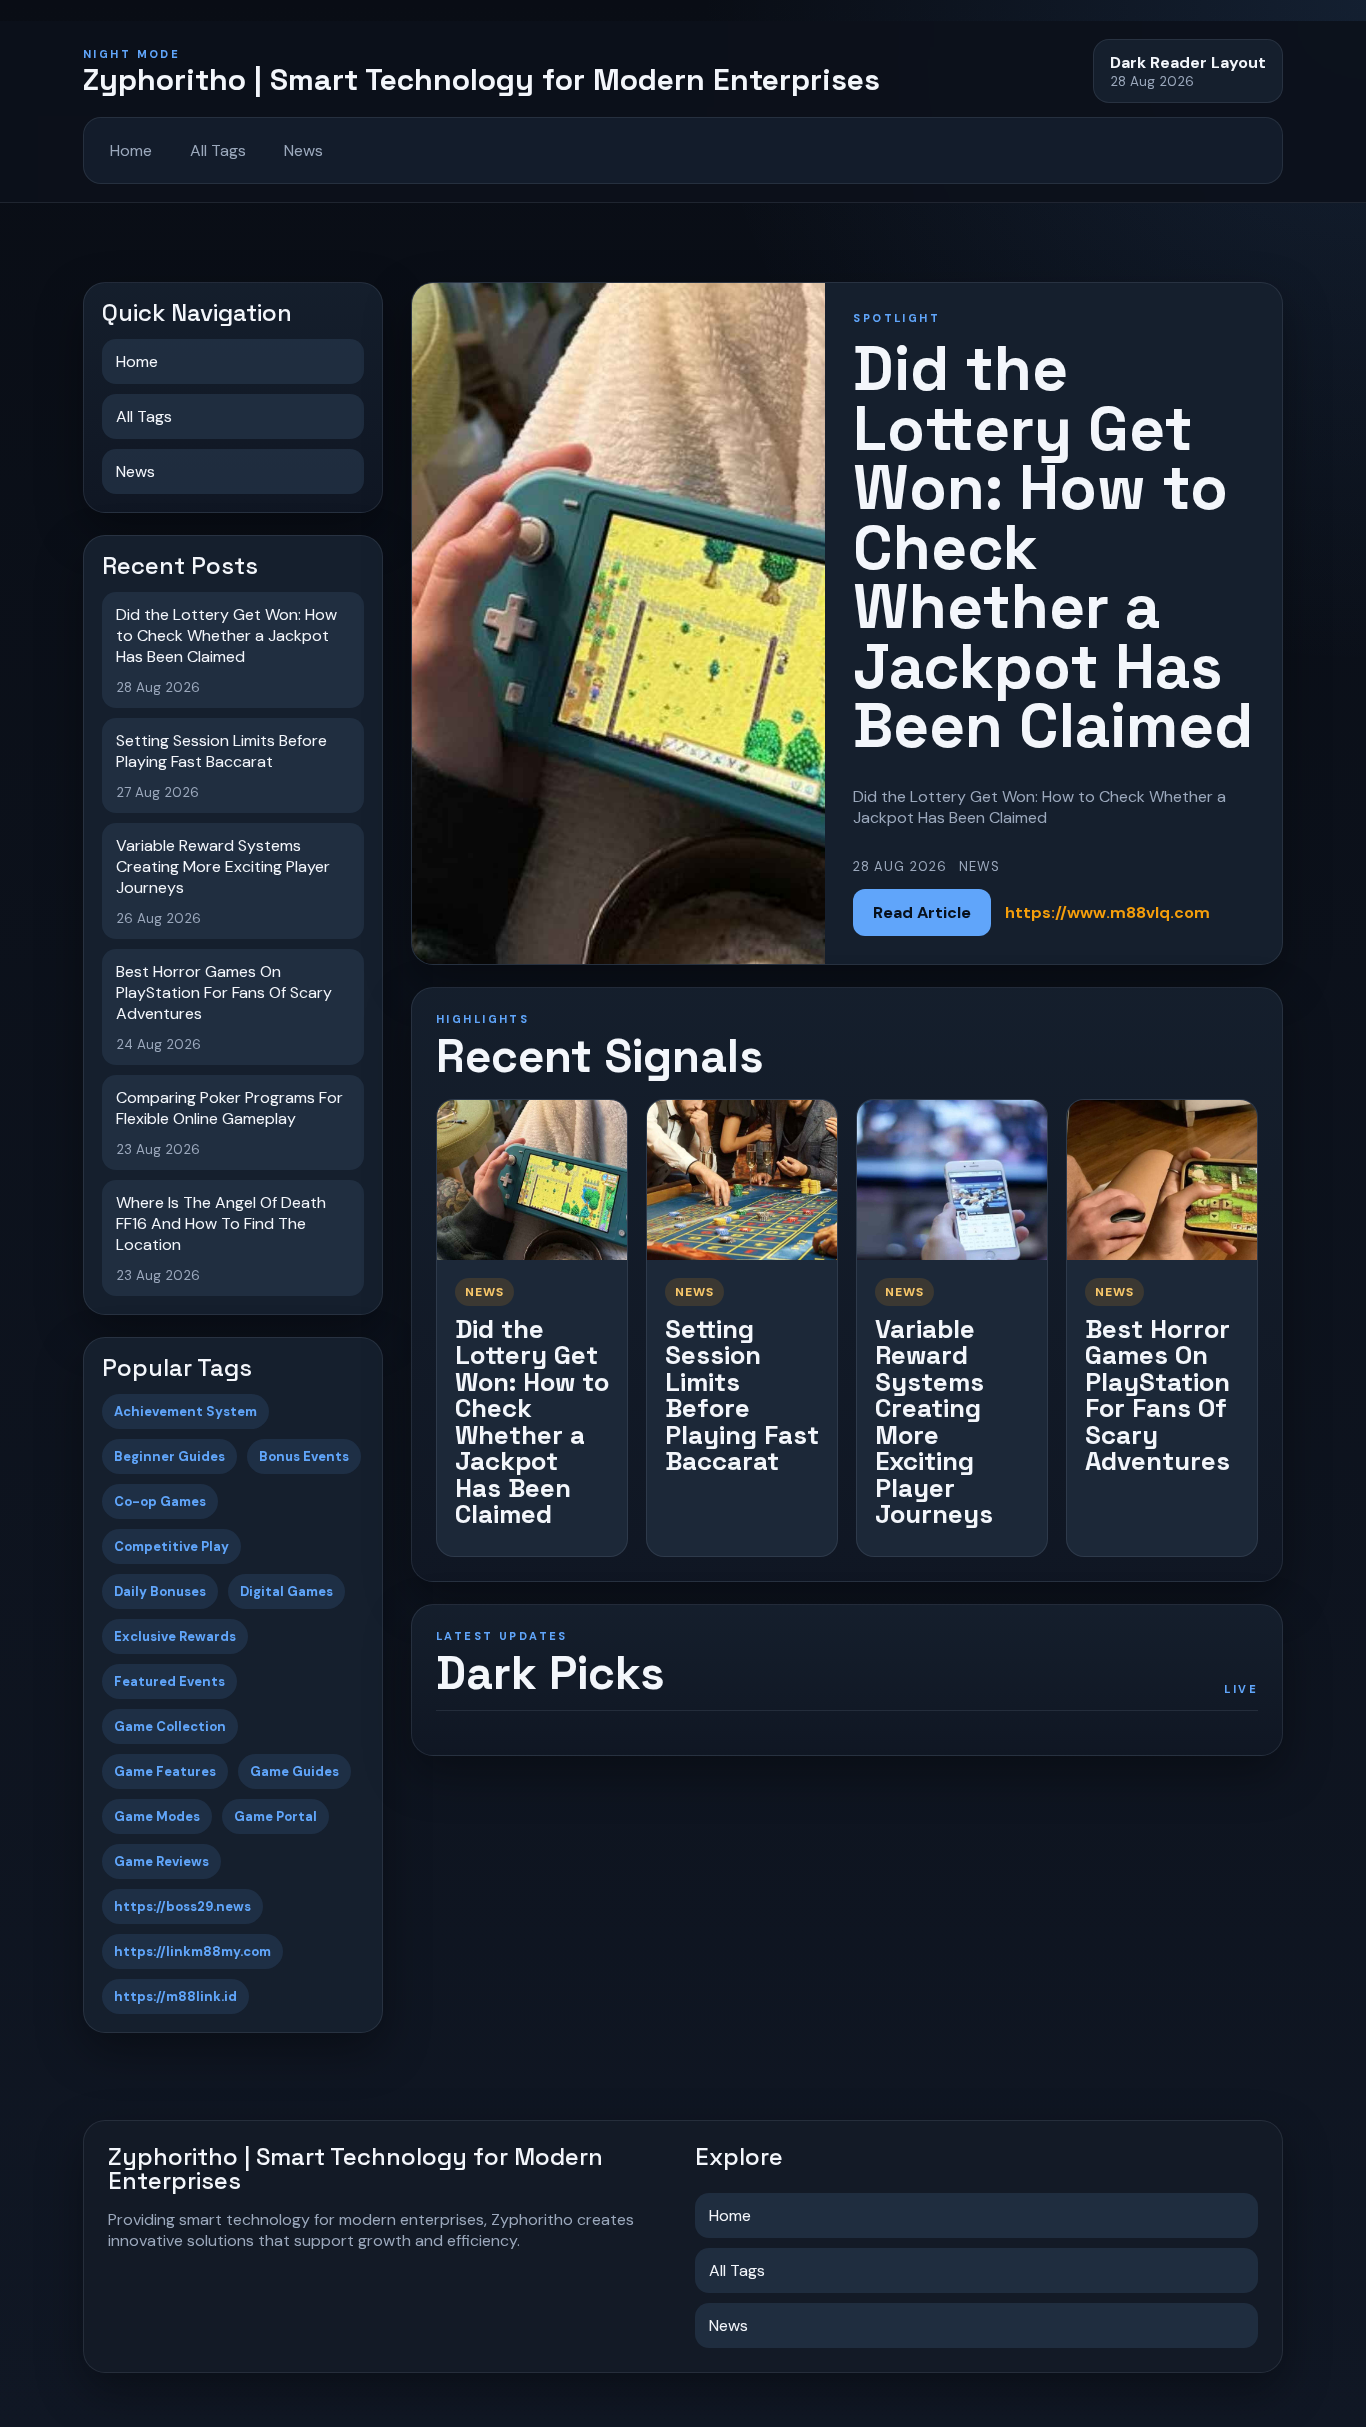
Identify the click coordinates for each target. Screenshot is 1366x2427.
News (303, 150)
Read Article (922, 912)
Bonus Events (304, 1456)
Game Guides (294, 1771)
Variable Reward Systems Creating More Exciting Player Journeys (934, 1422)
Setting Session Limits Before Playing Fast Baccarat (742, 1395)
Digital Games (286, 1591)
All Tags (218, 150)
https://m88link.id (175, 1996)
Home (131, 150)
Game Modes (157, 1816)
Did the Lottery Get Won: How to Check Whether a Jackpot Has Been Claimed (532, 1422)
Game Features (165, 1771)
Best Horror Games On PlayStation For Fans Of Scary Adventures (1157, 1395)
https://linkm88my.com (192, 1951)
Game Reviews (161, 1861)
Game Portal (275, 1816)
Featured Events (169, 1681)
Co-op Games (160, 1501)
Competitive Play (171, 1546)
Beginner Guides (169, 1456)
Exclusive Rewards (175, 1636)
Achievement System (185, 1411)
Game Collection (170, 1726)
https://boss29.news (182, 1906)
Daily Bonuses (160, 1591)
